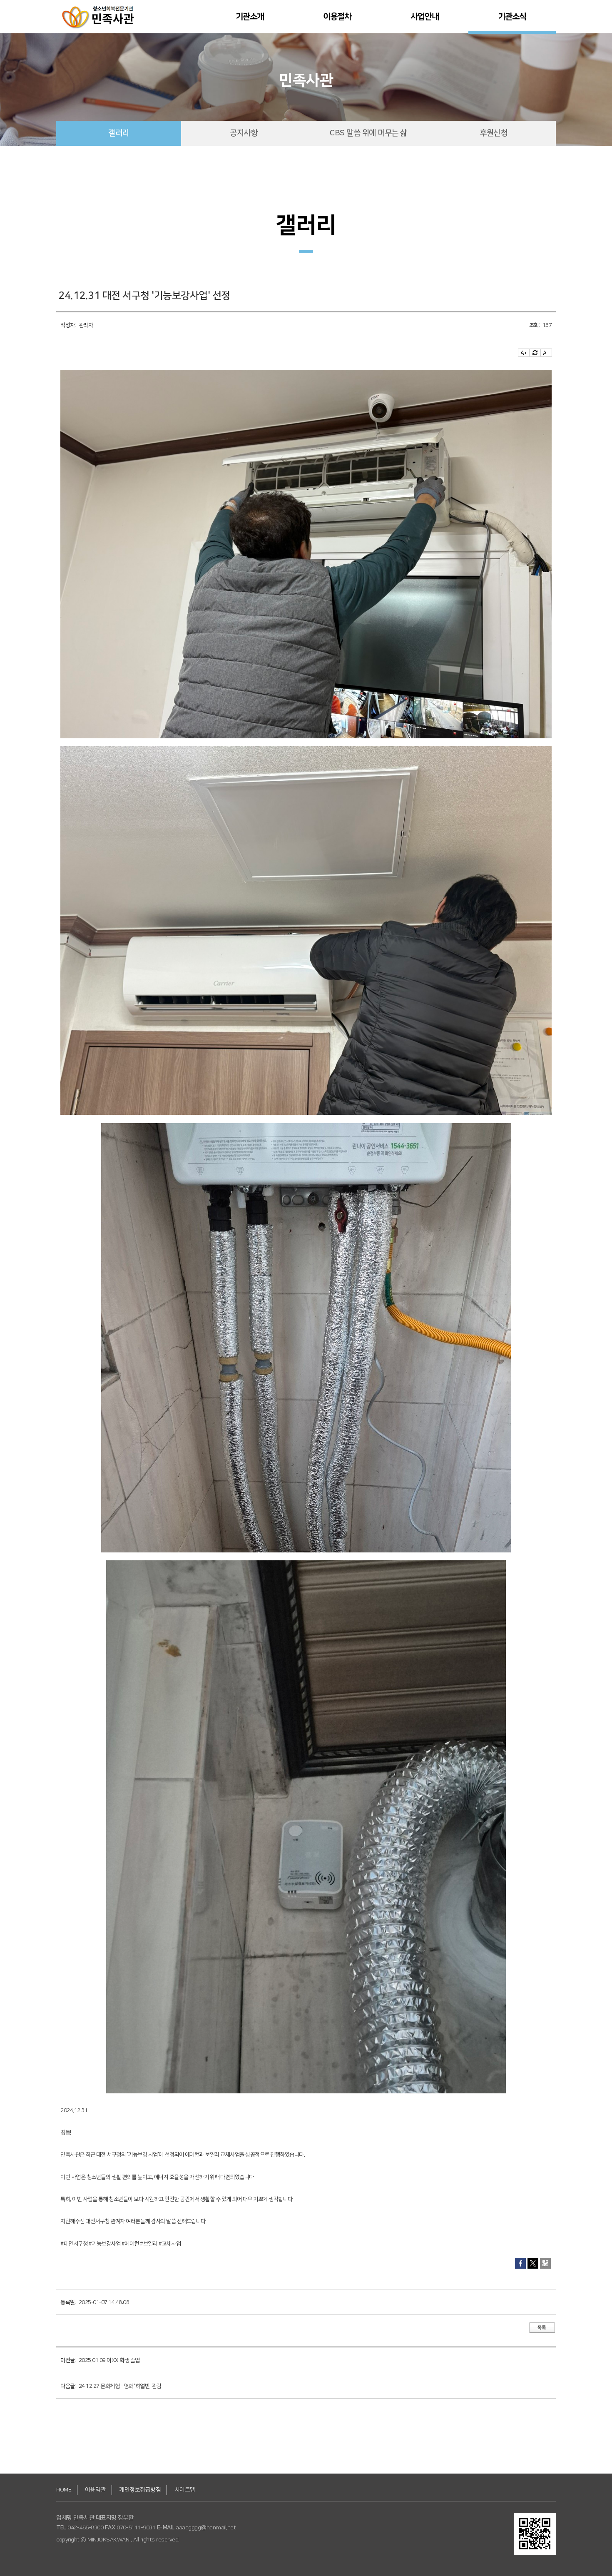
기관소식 (512, 17)
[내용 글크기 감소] (546, 353)
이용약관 (95, 2490)
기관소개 (250, 17)
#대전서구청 (74, 2244)
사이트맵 (185, 2490)
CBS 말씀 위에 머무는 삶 (368, 133)
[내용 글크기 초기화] (535, 353)
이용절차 (337, 17)
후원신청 (493, 133)
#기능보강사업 (105, 2244)
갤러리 (119, 133)
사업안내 (425, 17)
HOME (64, 2490)
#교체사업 (170, 2244)
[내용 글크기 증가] (524, 353)
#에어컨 (130, 2244)
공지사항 (244, 133)
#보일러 (149, 2244)
